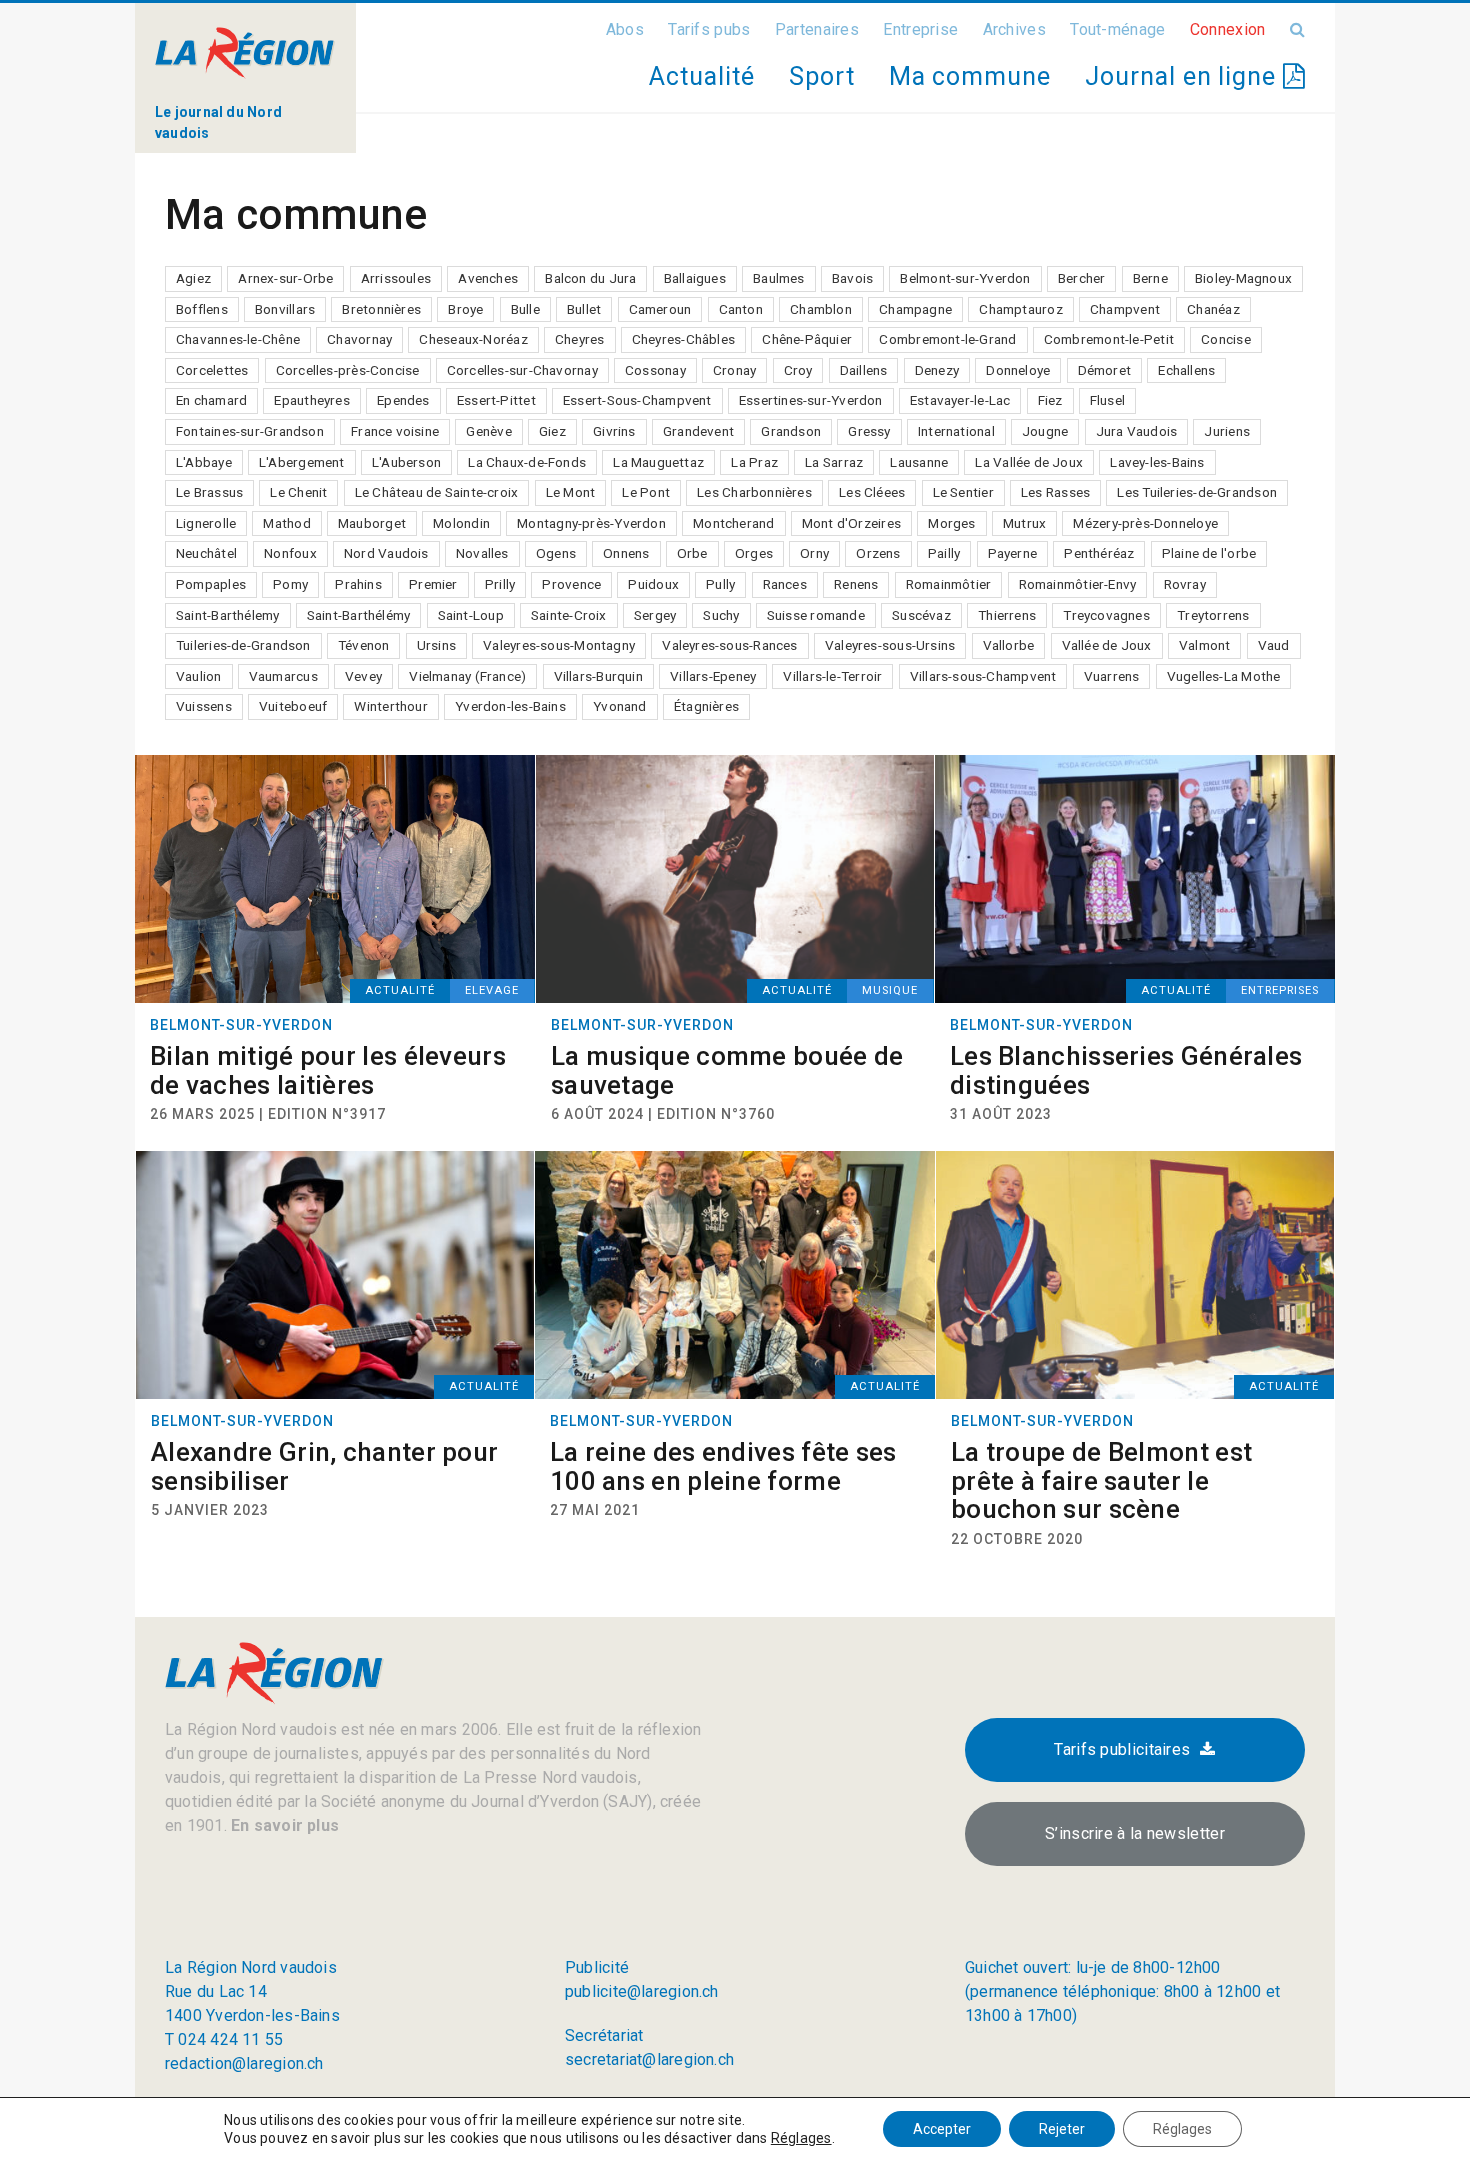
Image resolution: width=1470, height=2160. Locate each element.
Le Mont (571, 492)
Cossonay (655, 370)
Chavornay (359, 339)
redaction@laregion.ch (244, 2063)
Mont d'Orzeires (851, 523)
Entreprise (920, 29)
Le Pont (646, 492)
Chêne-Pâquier (807, 339)
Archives (1014, 29)
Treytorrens (1213, 615)
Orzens (878, 553)
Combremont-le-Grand (947, 339)
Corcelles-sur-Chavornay (522, 370)
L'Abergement (302, 462)
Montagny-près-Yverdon (591, 523)
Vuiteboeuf (293, 706)
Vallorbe (1009, 645)
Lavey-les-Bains (1157, 462)
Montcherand (733, 523)
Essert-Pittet (496, 400)
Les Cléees (872, 492)
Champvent (1125, 309)
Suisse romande (816, 615)
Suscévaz (921, 615)
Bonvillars (285, 309)
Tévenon (364, 645)
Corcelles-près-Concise (348, 370)
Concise (1226, 339)
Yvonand (620, 706)
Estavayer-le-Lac (960, 400)
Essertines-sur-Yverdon (811, 400)
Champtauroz (1020, 309)
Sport (822, 76)
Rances (785, 584)
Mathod (286, 523)
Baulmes (779, 278)
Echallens (1186, 370)
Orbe (692, 553)
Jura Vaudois (1137, 431)
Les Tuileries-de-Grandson (1197, 492)
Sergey (655, 615)
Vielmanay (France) (467, 676)
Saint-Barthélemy (228, 615)
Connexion (1228, 29)
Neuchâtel (206, 553)
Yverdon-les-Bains (510, 706)
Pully (720, 584)
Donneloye (1018, 370)
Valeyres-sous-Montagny (559, 645)
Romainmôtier (949, 584)
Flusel (1107, 400)
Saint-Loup (471, 615)
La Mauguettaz (658, 462)
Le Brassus (209, 492)
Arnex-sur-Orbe (285, 278)
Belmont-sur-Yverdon (965, 278)
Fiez (1050, 400)
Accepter (942, 2129)
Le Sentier (963, 492)
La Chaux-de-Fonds (527, 462)
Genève (488, 431)
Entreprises (1280, 990)
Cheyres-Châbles (683, 339)
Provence (571, 584)
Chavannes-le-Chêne (238, 339)
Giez (552, 431)
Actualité (701, 76)
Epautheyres (311, 400)
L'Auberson (406, 462)
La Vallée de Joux (1029, 462)
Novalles (482, 553)
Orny (814, 553)
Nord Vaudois (386, 553)
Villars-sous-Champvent (983, 676)
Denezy (937, 370)
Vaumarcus (283, 676)
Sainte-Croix (569, 615)
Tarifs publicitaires (1122, 1749)
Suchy (721, 615)
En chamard (211, 400)
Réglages (801, 2138)
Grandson (791, 431)
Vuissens (204, 706)
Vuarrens (1112, 676)
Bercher (1082, 278)
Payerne (1013, 553)
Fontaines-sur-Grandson (250, 431)
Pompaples (211, 584)
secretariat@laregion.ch (649, 2059)
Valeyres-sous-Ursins (890, 645)
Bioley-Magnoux (1243, 278)
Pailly (944, 553)
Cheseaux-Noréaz (473, 339)
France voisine (395, 431)
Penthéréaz (1099, 553)
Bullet (584, 309)
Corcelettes (212, 370)
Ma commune (970, 76)
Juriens (1227, 431)
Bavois (852, 278)
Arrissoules (396, 278)
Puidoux (653, 584)
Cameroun (660, 309)
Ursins (436, 645)
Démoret (1105, 370)
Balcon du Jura (590, 278)
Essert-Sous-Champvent (637, 400)
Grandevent (698, 431)
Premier (433, 584)
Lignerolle (206, 523)
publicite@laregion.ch (642, 1991)
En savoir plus (283, 1825)
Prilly (500, 584)
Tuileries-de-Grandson (243, 645)
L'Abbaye (204, 462)
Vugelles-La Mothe (1224, 676)
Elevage (492, 990)
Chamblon (821, 309)
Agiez (193, 278)
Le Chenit (298, 492)
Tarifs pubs (709, 29)
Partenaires (817, 29)
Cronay (734, 370)
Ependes (403, 400)
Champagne (915, 309)
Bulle (525, 309)
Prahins (358, 584)
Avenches (488, 278)
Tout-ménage (1117, 29)
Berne (1150, 278)
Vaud (1274, 645)
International (956, 431)
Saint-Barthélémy (359, 615)
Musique (890, 990)
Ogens (556, 553)
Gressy (869, 431)
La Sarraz (834, 462)
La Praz (754, 462)
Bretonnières (381, 309)
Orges (754, 553)
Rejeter (1062, 2129)
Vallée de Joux (1107, 645)
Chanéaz (1213, 309)
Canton (741, 309)
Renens (856, 584)
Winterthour (390, 706)
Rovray (1185, 584)
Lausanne (919, 462)
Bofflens (202, 309)
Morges (951, 523)
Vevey (363, 676)
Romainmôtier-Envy (1078, 584)
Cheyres (580, 339)
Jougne (1045, 431)
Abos (625, 29)
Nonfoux (290, 553)
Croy (798, 370)
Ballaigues (695, 278)
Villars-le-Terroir (832, 676)
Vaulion (199, 676)
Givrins (614, 431)
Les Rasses (1055, 492)
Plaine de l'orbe (1209, 553)
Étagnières (706, 706)
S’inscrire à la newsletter (1135, 1833)
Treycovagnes (1106, 615)
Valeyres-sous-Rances (729, 645)
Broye (465, 309)
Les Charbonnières (754, 492)
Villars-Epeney (713, 676)
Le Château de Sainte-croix (437, 492)
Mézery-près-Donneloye (1145, 523)
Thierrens (1007, 615)
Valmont (1205, 645)
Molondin (461, 523)
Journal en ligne (1184, 76)
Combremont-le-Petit (1109, 339)
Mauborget (372, 523)
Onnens (626, 553)
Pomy (290, 584)
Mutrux (1024, 523)
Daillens (864, 370)
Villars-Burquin (598, 676)
